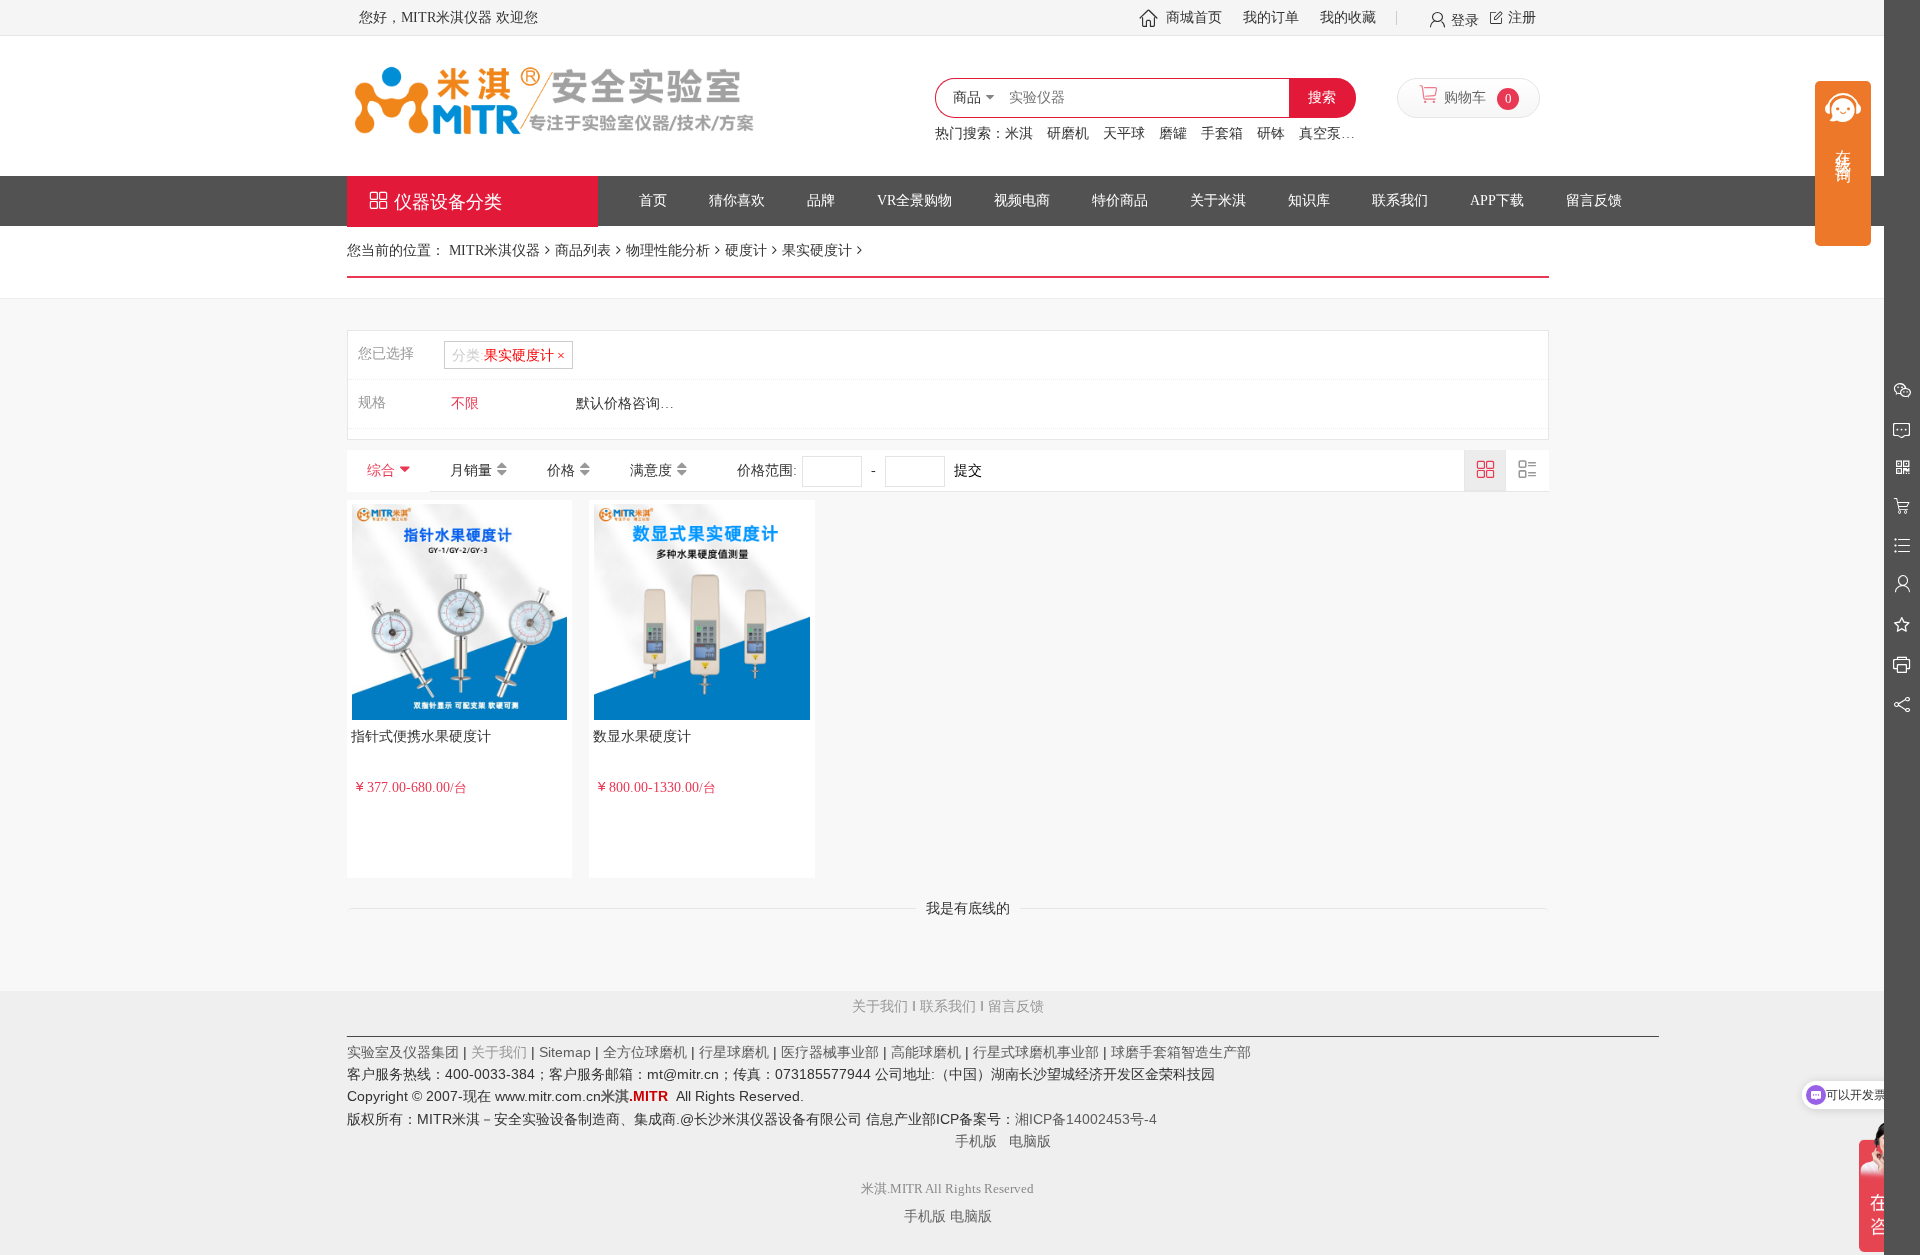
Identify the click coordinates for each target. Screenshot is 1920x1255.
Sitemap (565, 1052)
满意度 (651, 470)
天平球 (1124, 133)
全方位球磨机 (645, 1052)
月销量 (471, 470)
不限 (465, 403)
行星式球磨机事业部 (1036, 1052)
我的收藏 (1348, 17)
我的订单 (1271, 17)
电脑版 (1030, 1141)
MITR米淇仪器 (494, 250)
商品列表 (583, 250)
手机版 (982, 1141)
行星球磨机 (734, 1052)
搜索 (1322, 97)
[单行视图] (1527, 470)
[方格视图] (1485, 470)
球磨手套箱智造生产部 (1181, 1052)
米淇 (1019, 133)
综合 (381, 470)
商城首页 (1194, 17)
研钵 (1271, 133)
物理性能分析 (668, 250)
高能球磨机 (926, 1052)
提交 (968, 470)
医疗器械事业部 (830, 1052)
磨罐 (1173, 133)
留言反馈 (948, 1074)
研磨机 (1068, 133)
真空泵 (1320, 133)
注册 (1522, 17)
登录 (1465, 19)
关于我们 (880, 1006)
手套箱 (1222, 133)
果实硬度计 (817, 250)
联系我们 (948, 1006)
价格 (561, 470)
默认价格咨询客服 (632, 403)
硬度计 (746, 250)
